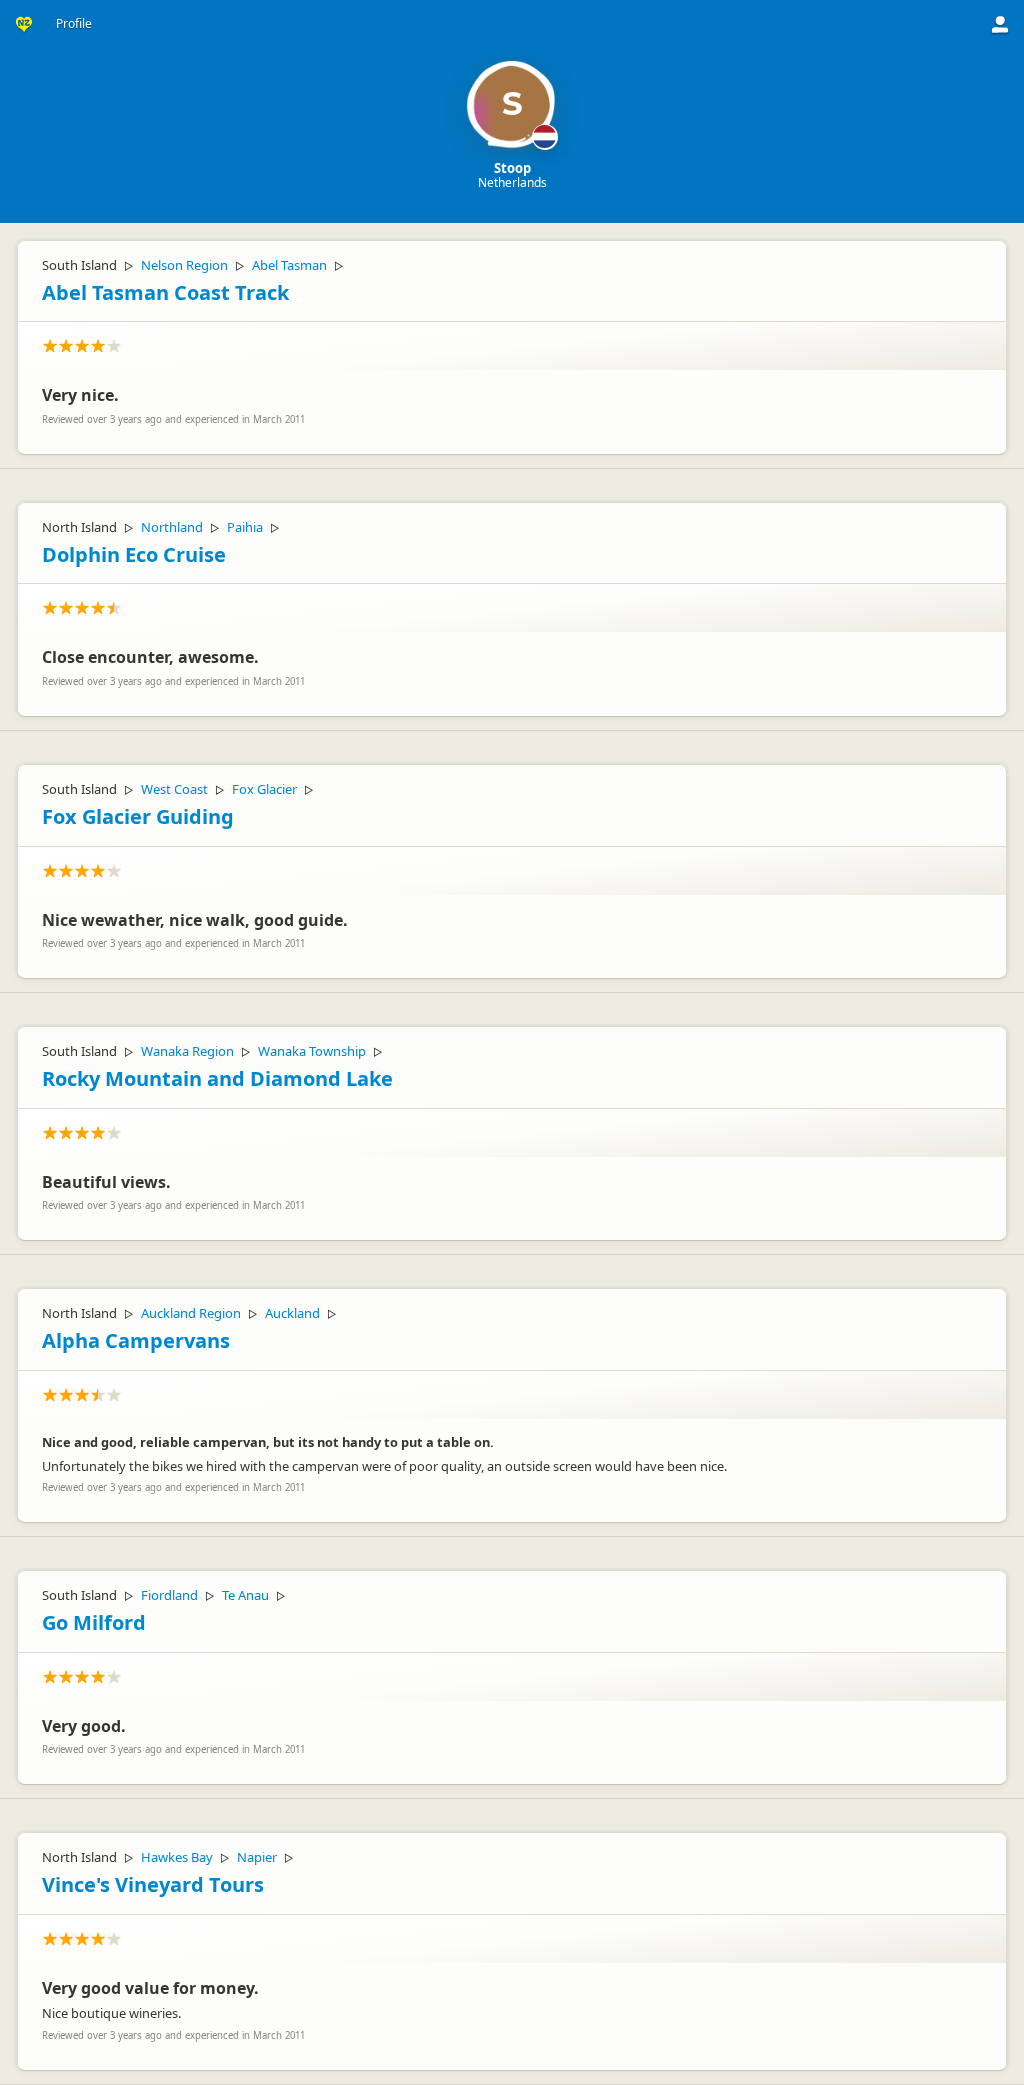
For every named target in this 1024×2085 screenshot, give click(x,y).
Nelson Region (184, 265)
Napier (257, 1857)
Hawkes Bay (177, 1857)
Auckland (292, 1313)
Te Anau (245, 1595)
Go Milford (94, 1622)
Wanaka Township (312, 1051)
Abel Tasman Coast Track (165, 292)
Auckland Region (191, 1313)
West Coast (174, 789)
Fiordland (169, 1595)
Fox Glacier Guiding (138, 816)
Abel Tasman (289, 265)
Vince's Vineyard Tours (153, 1884)
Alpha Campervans (136, 1340)
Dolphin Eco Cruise (134, 554)
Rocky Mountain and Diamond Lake (217, 1078)
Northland (172, 527)
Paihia (245, 527)
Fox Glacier (264, 789)
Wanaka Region (187, 1051)
